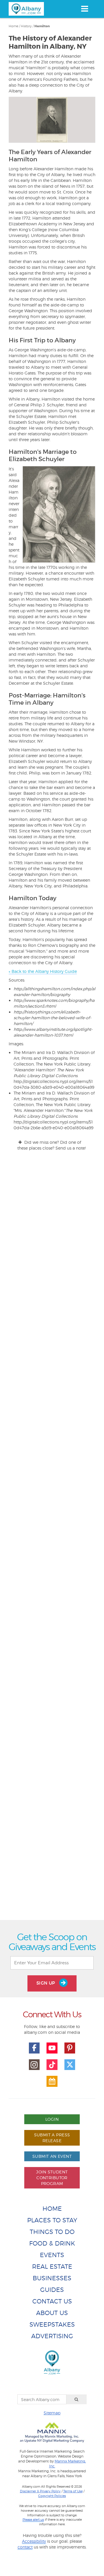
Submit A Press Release (52, 2138)
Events (52, 2255)
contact (25, 2547)
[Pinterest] (70, 2048)
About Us (52, 2313)
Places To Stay (52, 2220)
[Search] (77, 2399)
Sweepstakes (52, 2324)
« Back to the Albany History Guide (43, 971)
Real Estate (52, 2267)
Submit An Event (52, 2156)
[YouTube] (52, 2048)
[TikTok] (52, 2065)
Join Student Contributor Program (52, 2178)
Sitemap (52, 2413)
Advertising (52, 2336)
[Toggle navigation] (84, 9)
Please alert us (33, 2520)
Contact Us (52, 2301)
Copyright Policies (52, 2496)
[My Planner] (52, 2081)
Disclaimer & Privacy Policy (40, 2491)
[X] (70, 2065)
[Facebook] (34, 2048)
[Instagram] (34, 2065)
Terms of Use (73, 2491)
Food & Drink (52, 2243)
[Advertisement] (52, 1700)
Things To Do (52, 2232)
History (26, 26)
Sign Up (47, 1983)
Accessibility (34, 2541)
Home (13, 26)
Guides (52, 2290)
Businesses (52, 2278)
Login (52, 2119)
